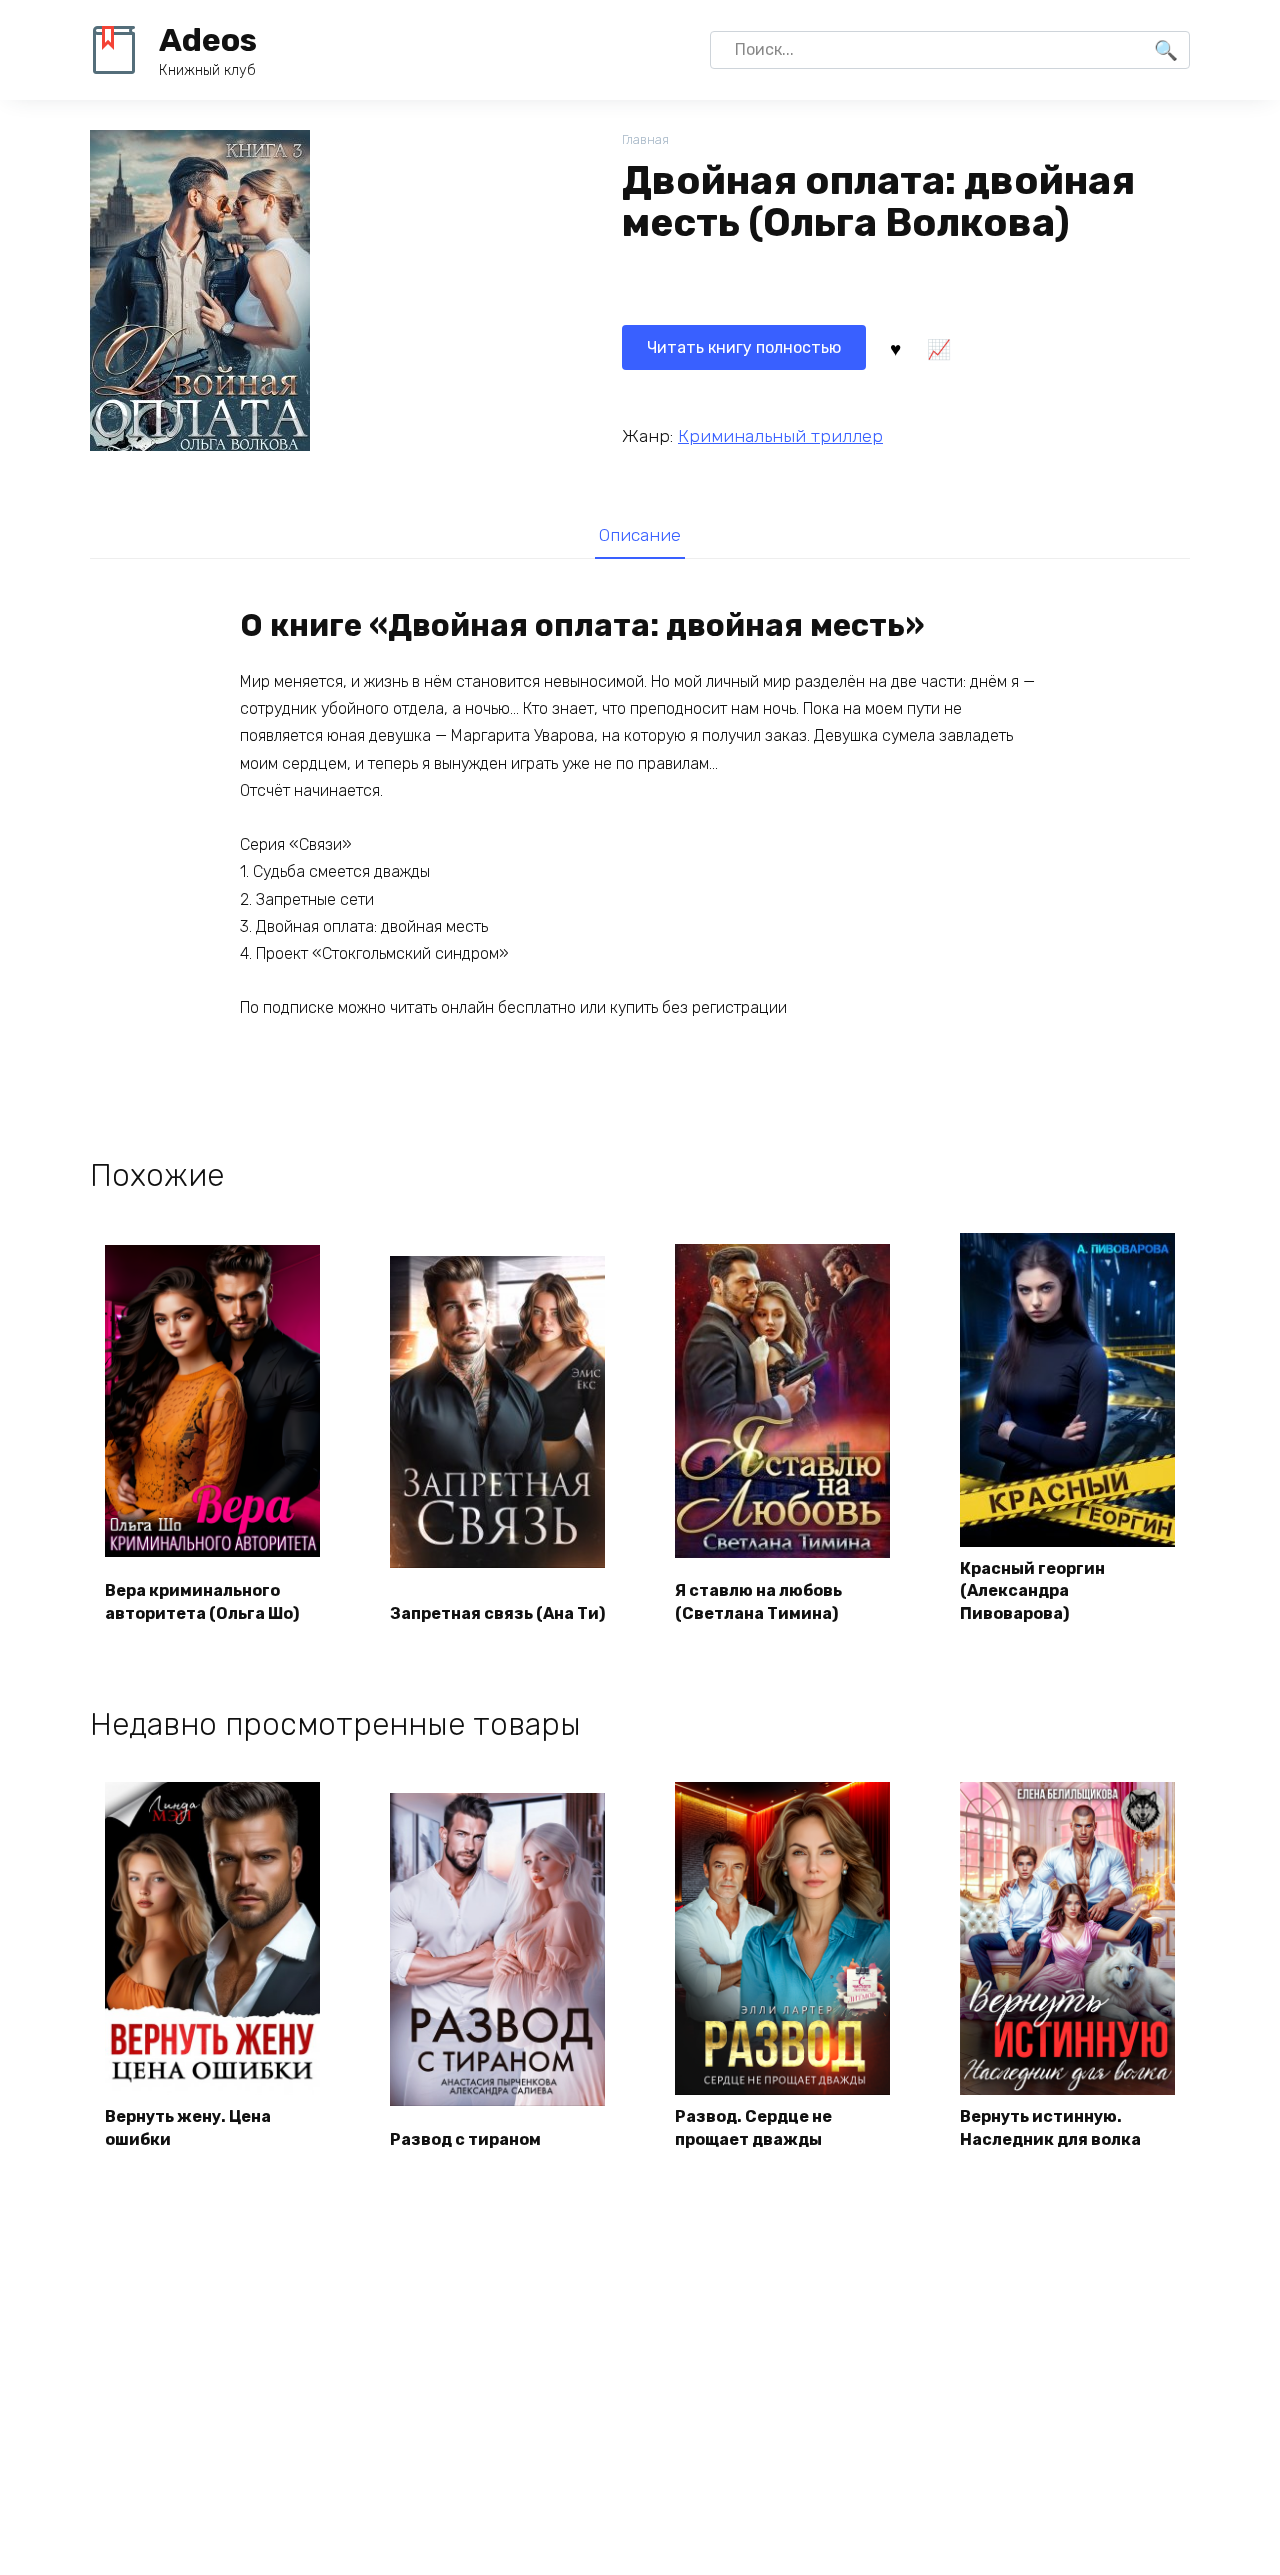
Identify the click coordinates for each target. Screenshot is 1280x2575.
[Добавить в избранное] (895, 348)
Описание (640, 535)
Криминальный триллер (780, 436)
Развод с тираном (465, 2139)
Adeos (208, 40)
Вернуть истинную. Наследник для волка (1050, 2127)
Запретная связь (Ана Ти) (497, 1613)
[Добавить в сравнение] (938, 348)
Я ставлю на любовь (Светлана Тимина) (758, 1601)
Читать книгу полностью (744, 347)
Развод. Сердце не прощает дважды (753, 2127)
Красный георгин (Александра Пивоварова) (1032, 1591)
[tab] (639, 534)
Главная (645, 139)
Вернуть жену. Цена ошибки (188, 2127)
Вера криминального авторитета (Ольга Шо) (202, 1601)
